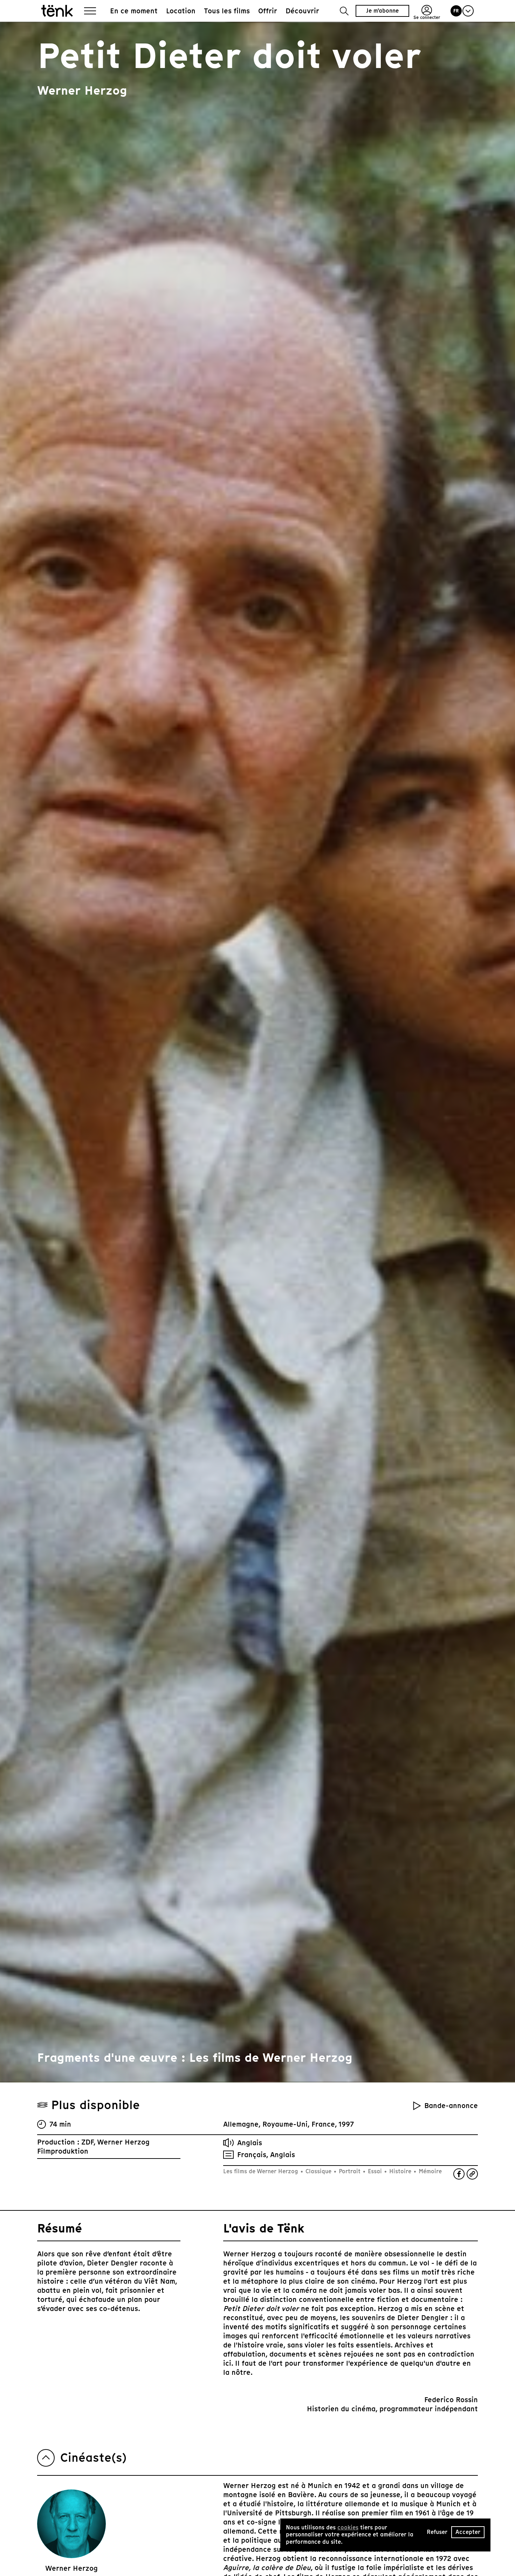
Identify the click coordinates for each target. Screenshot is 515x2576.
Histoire (400, 2171)
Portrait (350, 2171)
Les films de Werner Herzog (262, 2171)
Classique (318, 2171)
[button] (344, 11)
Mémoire (429, 2171)
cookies (348, 2527)
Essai (375, 2171)
